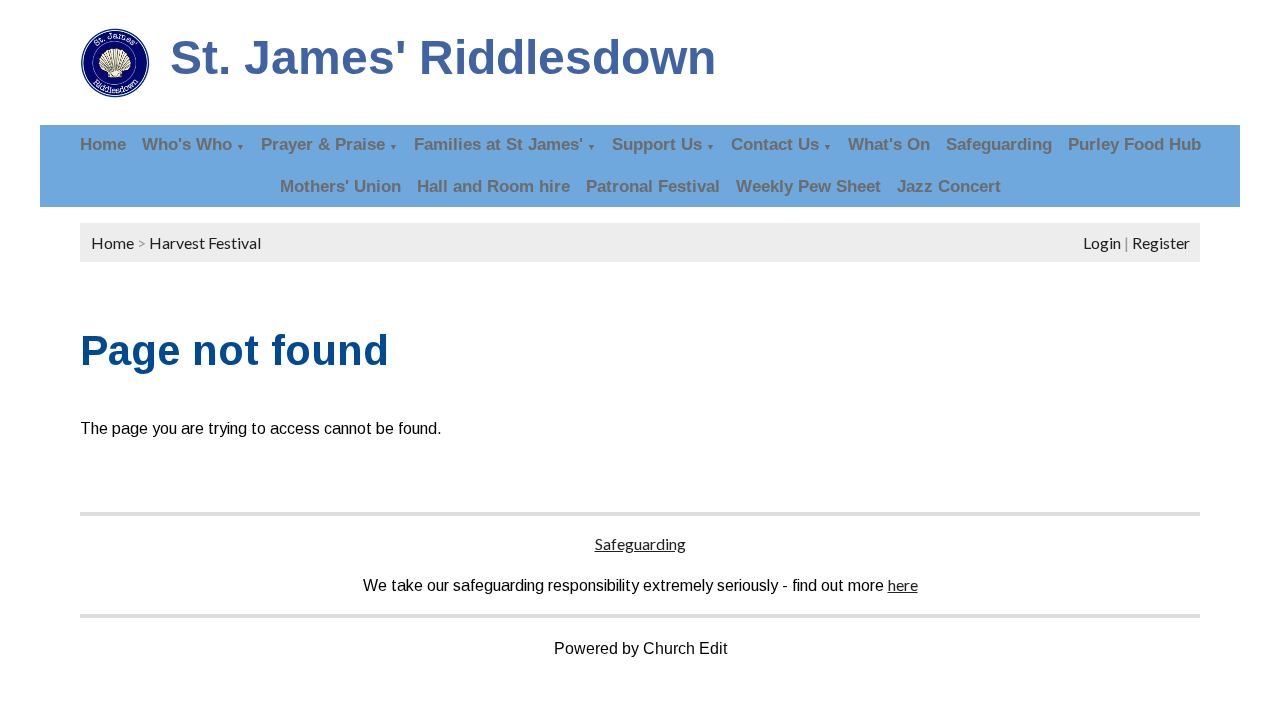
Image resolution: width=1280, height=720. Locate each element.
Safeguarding (999, 144)
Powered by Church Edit (640, 648)
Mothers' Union (340, 186)
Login (1102, 242)
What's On (889, 144)
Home (103, 144)
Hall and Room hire (493, 186)
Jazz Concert (949, 186)
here (903, 584)
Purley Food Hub (1134, 144)
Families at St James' (498, 144)
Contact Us (775, 144)
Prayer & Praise (323, 144)
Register (1161, 242)
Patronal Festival (653, 186)
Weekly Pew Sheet (808, 186)
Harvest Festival (205, 242)
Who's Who (187, 144)
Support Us (657, 144)
